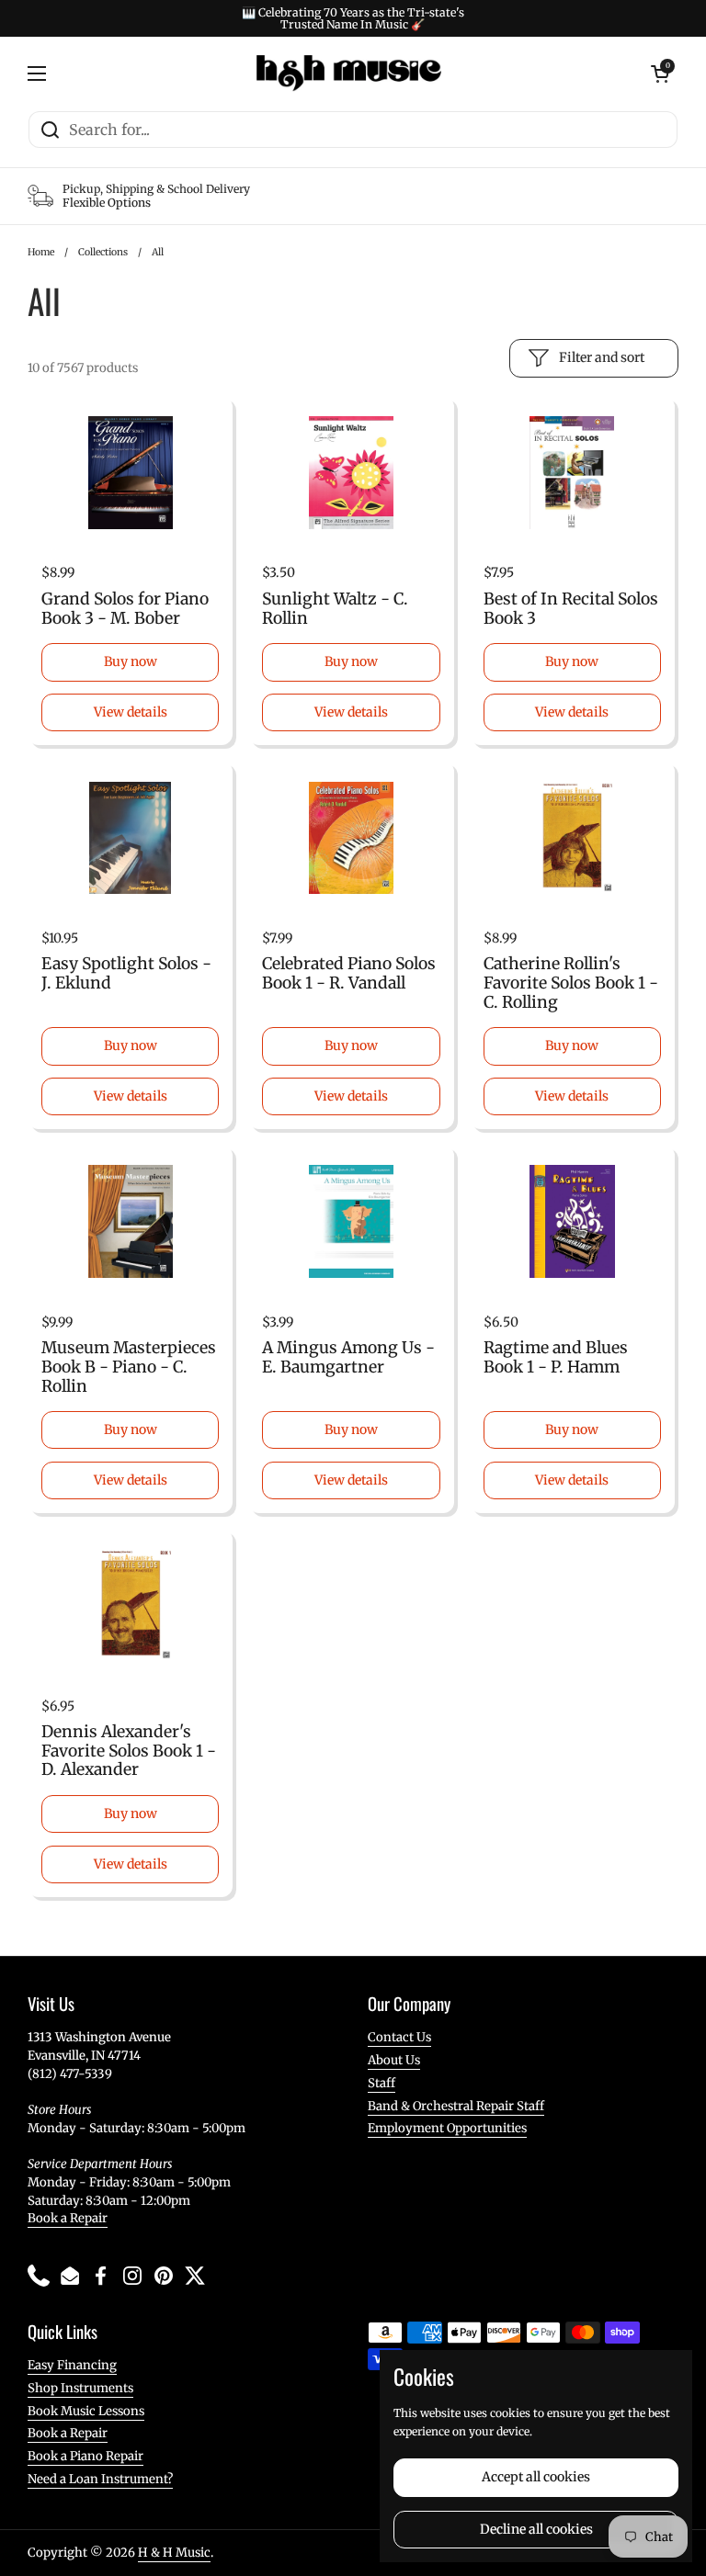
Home (41, 252)
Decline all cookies (536, 2529)
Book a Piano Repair (85, 2456)
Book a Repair (68, 2218)
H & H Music (174, 2553)
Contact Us (399, 2037)
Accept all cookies (536, 2477)
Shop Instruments (80, 2388)
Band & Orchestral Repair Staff (456, 2106)
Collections (103, 252)
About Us (394, 2060)
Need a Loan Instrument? (100, 2479)
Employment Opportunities (447, 2128)
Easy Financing (72, 2365)
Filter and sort (602, 357)
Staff (381, 2083)
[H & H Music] (349, 73)
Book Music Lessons (86, 2411)
